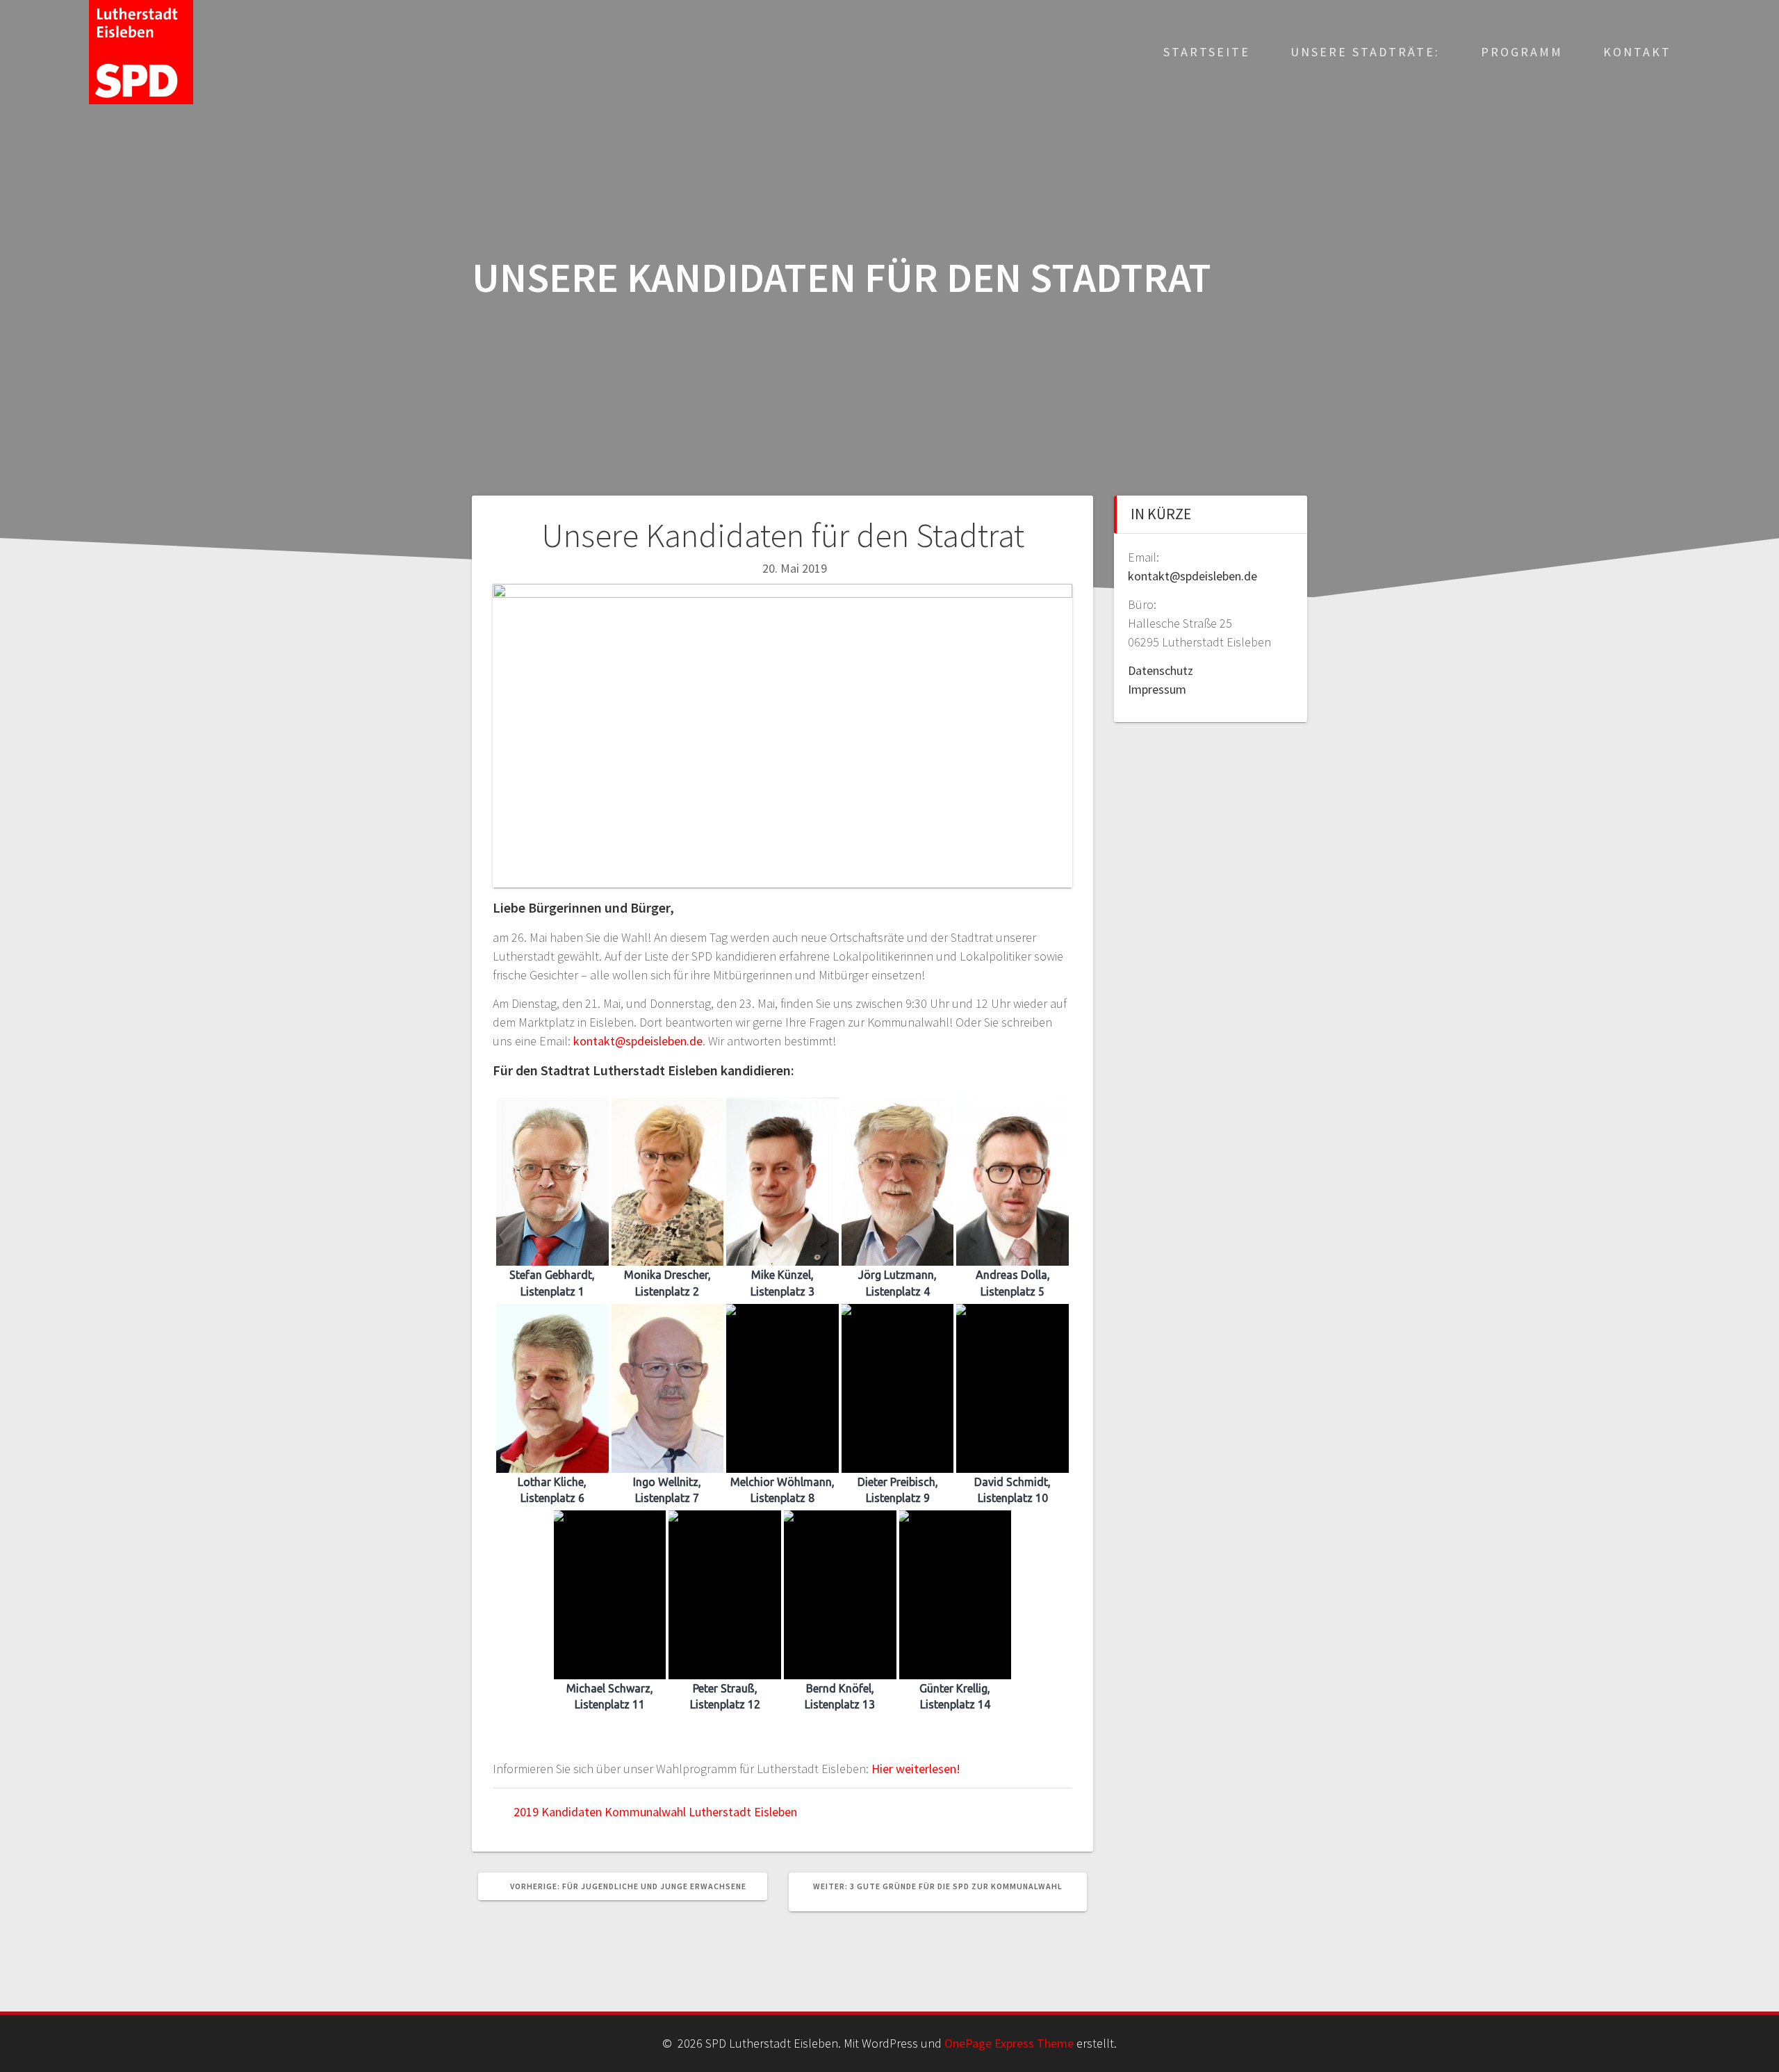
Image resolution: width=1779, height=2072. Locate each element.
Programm (1522, 52)
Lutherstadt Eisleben (743, 1812)
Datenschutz (1161, 670)
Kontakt (1637, 52)
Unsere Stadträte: (1365, 52)
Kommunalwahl (645, 1812)
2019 (526, 1812)
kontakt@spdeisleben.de (638, 1041)
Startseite (1207, 52)
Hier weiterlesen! (916, 1769)
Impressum (1157, 689)
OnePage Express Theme (1009, 2043)
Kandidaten (572, 1812)
